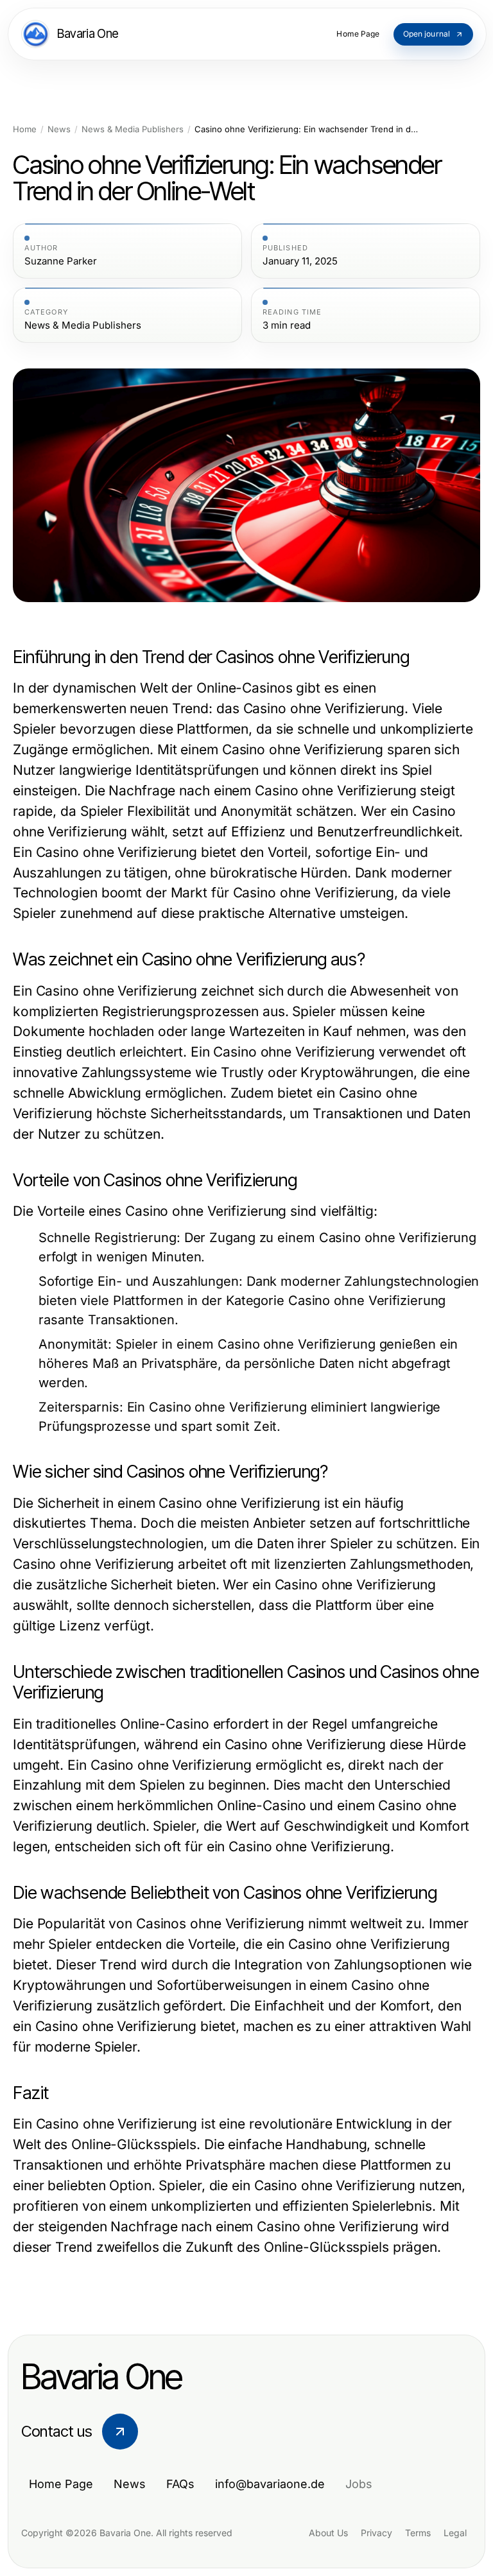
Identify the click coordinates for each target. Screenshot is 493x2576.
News (59, 129)
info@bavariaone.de (270, 2484)
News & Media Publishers (133, 129)
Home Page (61, 2484)
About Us (328, 2533)
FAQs (180, 2484)
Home (25, 129)
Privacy (376, 2533)
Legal (455, 2533)
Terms (418, 2533)
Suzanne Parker (61, 261)
